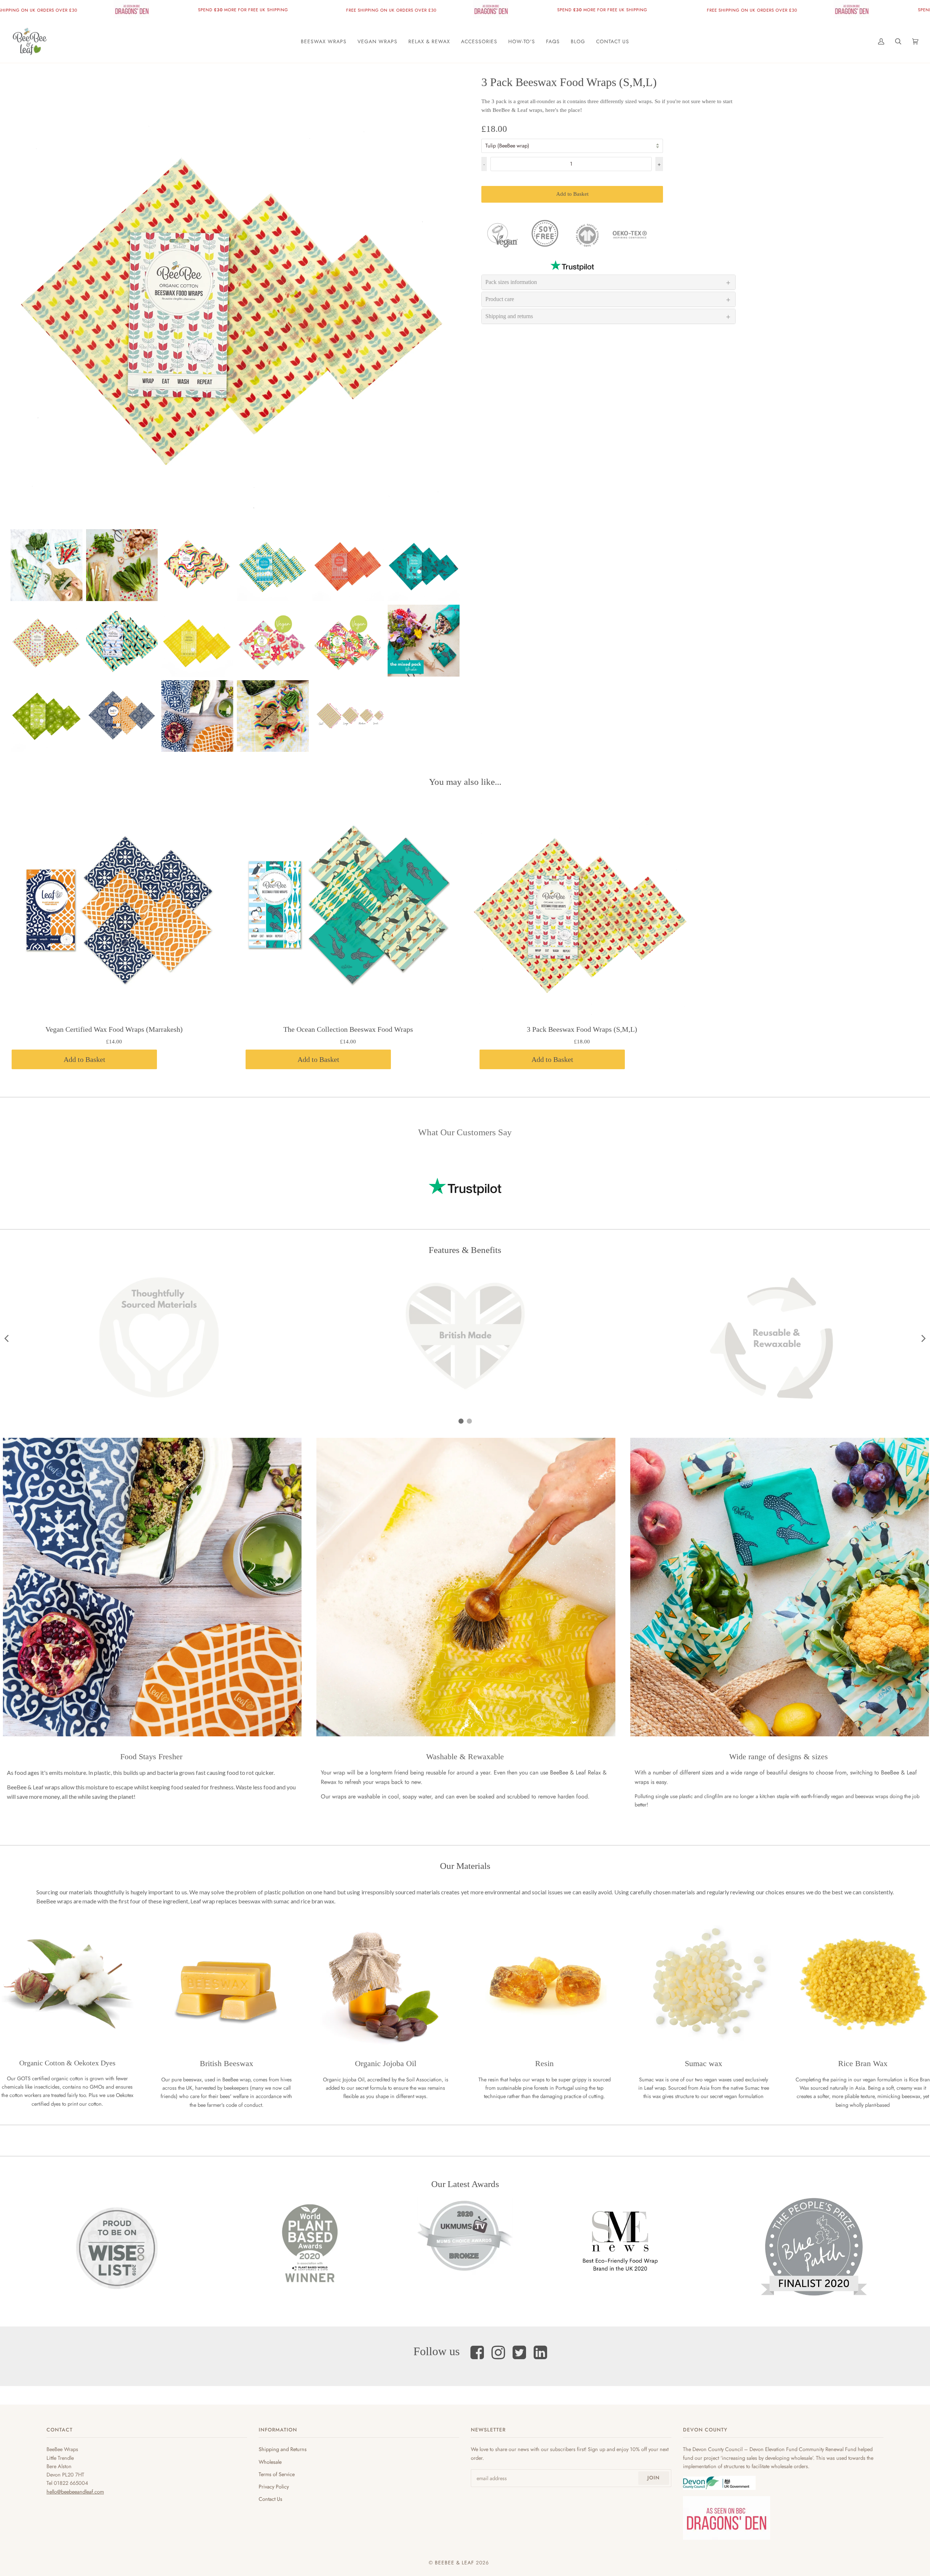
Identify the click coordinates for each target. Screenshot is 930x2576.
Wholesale (270, 2462)
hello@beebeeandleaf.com (75, 2492)
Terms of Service (277, 2474)
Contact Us (270, 2499)
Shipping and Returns (283, 2449)
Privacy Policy (274, 2486)
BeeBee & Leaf (454, 2563)
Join (654, 2478)
